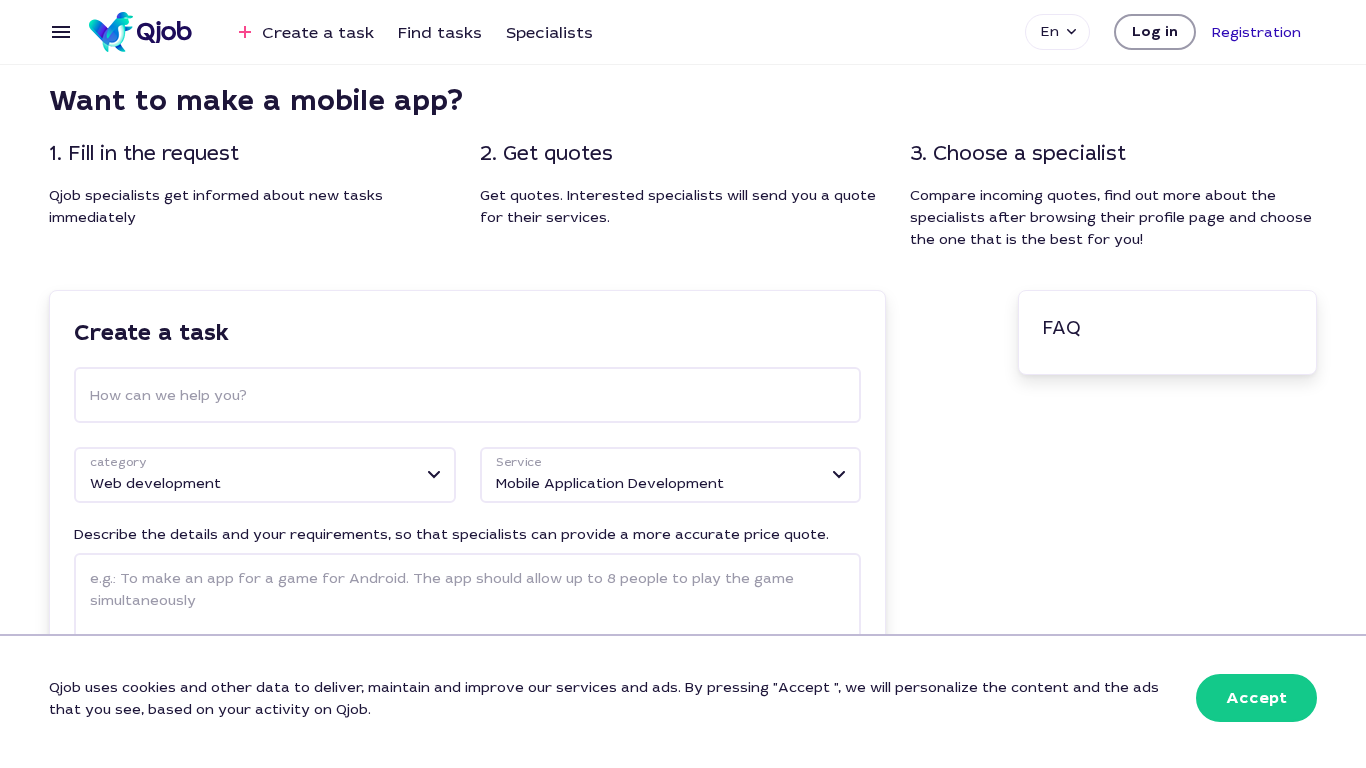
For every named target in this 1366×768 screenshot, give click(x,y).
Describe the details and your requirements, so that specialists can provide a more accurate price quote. (451, 534)
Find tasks (440, 32)
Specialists (549, 32)
